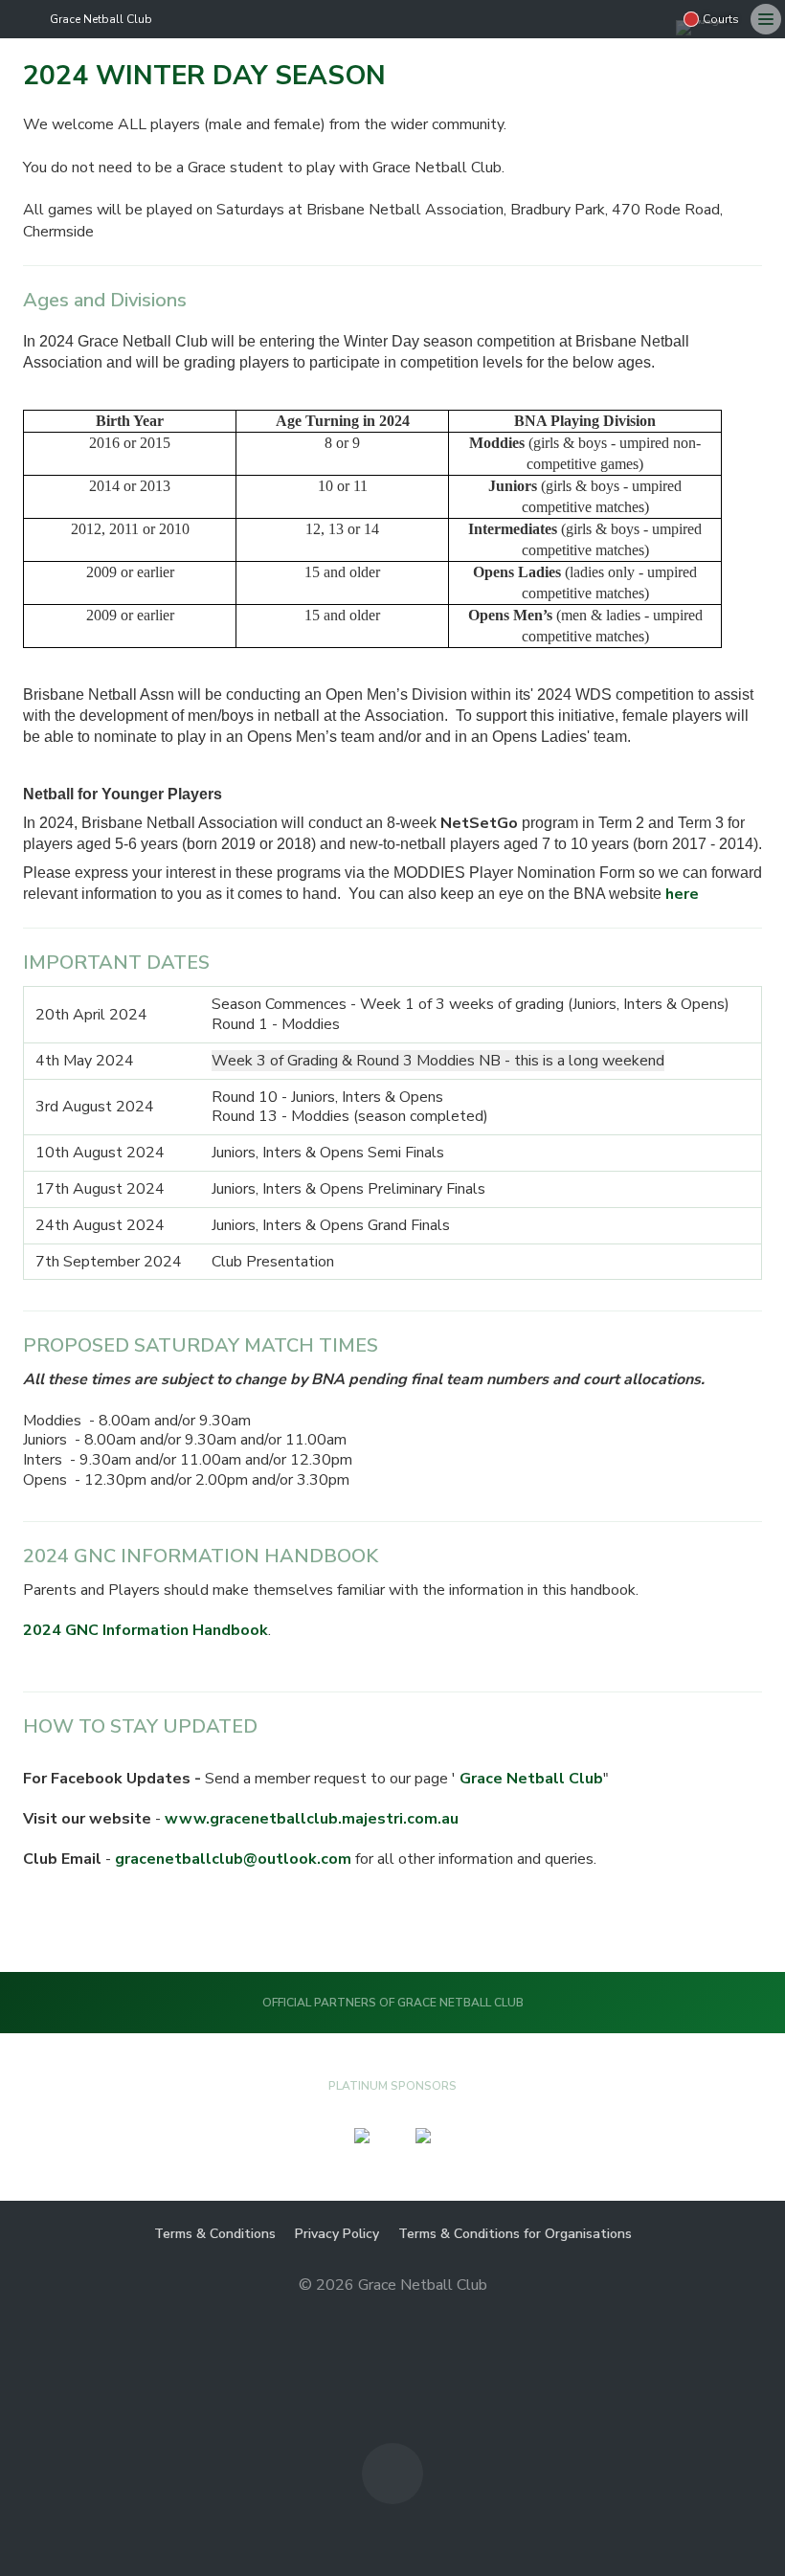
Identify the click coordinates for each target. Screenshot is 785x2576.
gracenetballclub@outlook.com (233, 1859)
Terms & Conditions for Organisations (515, 2234)
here (682, 894)
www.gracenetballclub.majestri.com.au (312, 1819)
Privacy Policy (337, 2234)
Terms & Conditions (215, 2234)
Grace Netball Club (101, 19)
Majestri (393, 2316)
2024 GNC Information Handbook (146, 1630)
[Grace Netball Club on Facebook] (657, 19)
